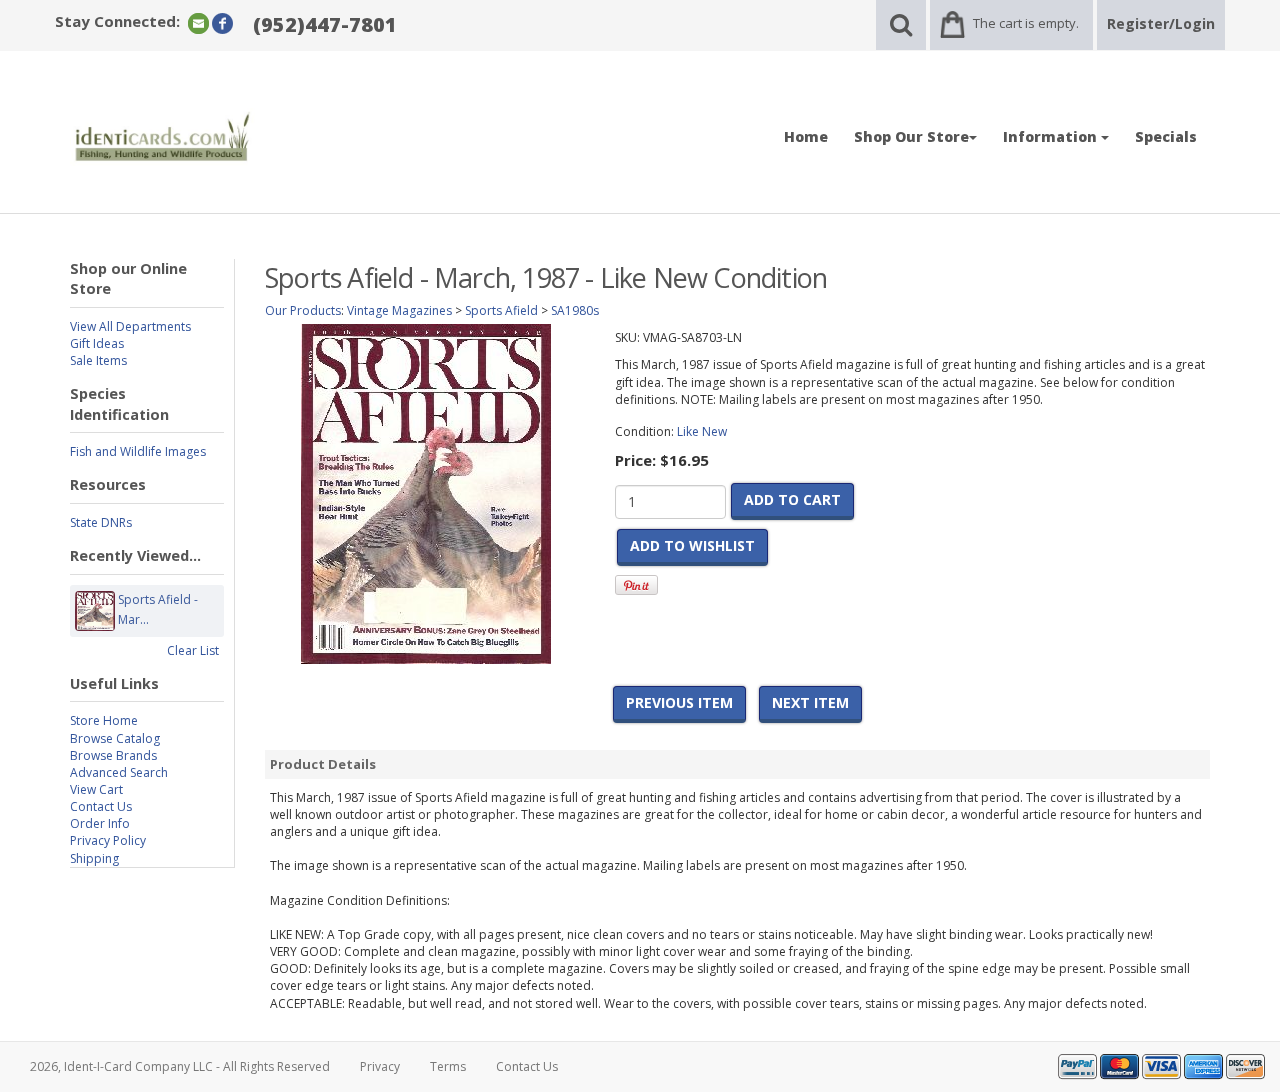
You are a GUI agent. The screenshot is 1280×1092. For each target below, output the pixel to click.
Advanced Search (119, 772)
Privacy (380, 1066)
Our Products (303, 310)
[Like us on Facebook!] (222, 22)
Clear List (193, 650)
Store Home (104, 720)
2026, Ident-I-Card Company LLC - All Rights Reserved (180, 1066)
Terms (448, 1066)
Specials (1166, 136)
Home (806, 136)
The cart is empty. (1026, 23)
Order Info (100, 823)
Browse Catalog (115, 738)
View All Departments (130, 326)
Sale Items (98, 360)
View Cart (96, 789)
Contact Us (101, 806)
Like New (702, 431)
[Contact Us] (198, 22)
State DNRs (101, 522)
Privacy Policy (108, 840)
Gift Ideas (97, 343)
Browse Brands (113, 755)
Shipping (94, 858)
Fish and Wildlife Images (138, 451)
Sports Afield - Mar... (158, 609)
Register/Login (1161, 23)
